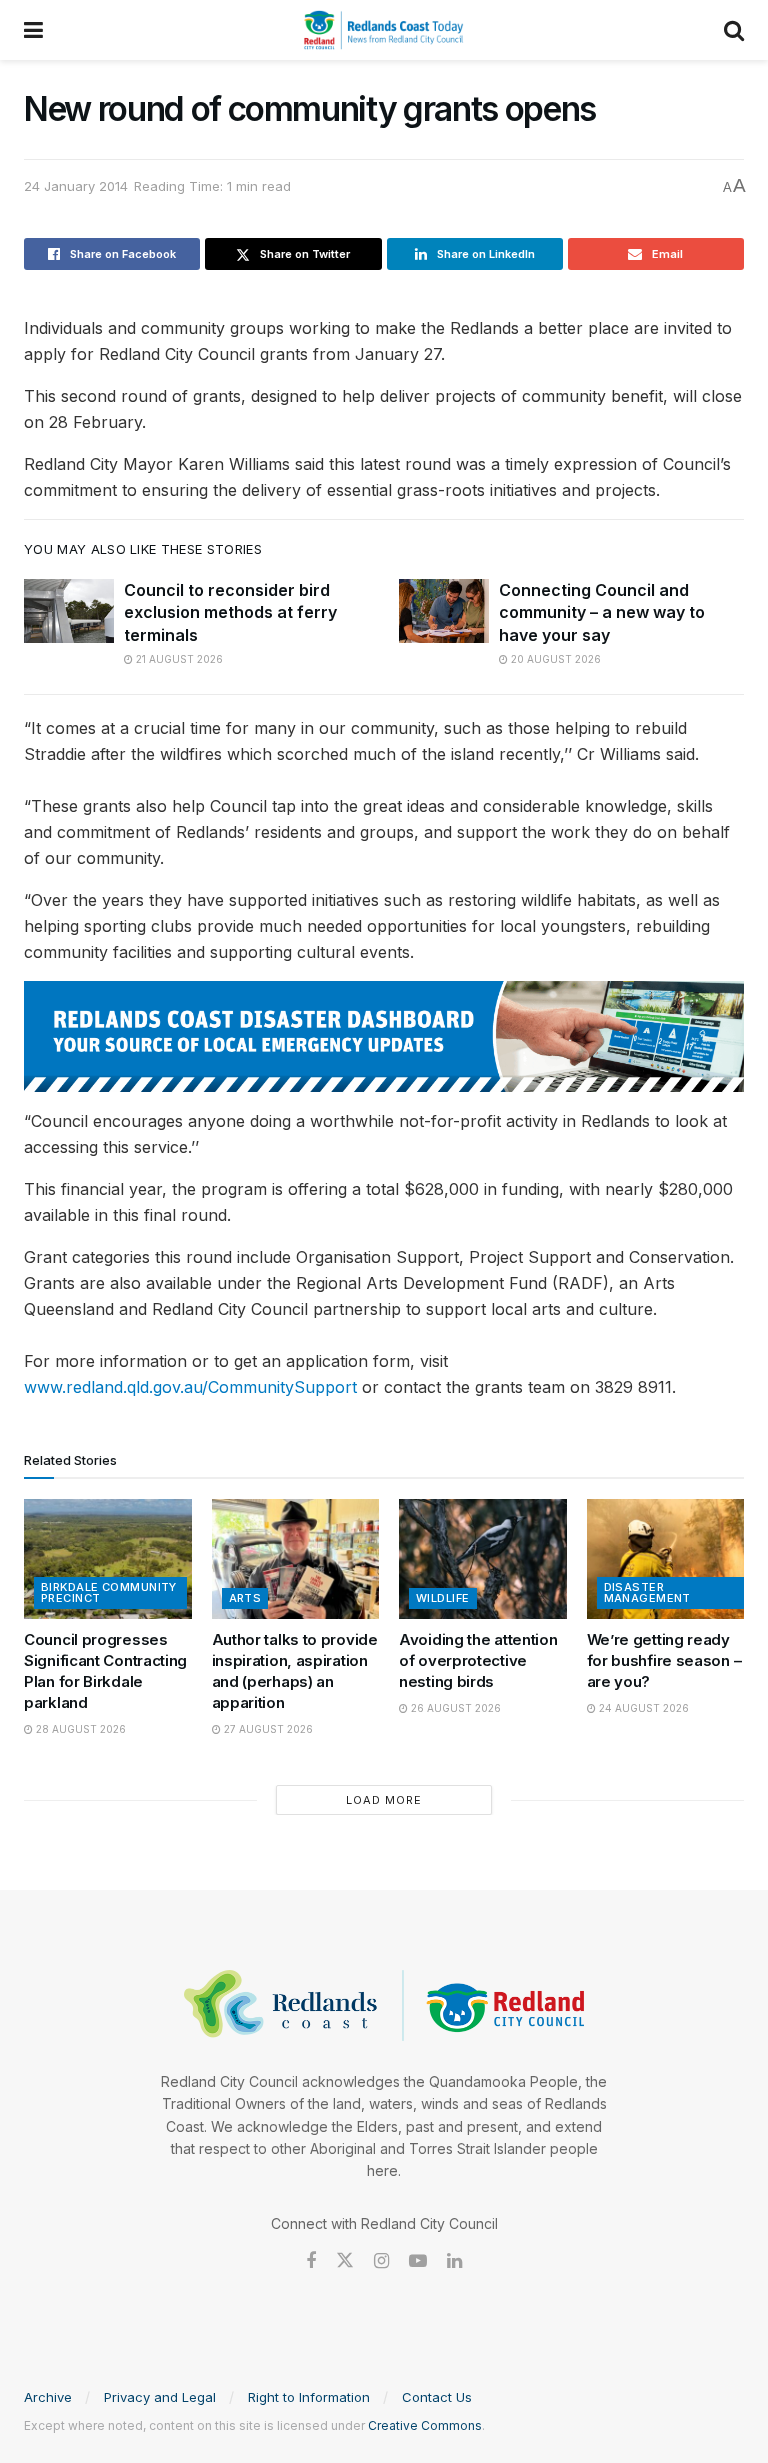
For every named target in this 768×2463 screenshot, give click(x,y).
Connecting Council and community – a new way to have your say (602, 612)
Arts (245, 1598)
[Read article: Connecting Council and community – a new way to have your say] (444, 611)
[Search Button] (734, 30)
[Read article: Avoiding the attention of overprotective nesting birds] (483, 1559)
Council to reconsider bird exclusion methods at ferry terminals (230, 612)
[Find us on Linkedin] (454, 2261)
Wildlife (443, 1598)
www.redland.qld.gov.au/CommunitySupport (190, 1387)
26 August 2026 (454, 1708)
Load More (384, 1800)
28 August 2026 (79, 1729)
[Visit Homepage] (384, 30)
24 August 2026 (642, 1708)
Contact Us (437, 2397)
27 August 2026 (267, 1729)
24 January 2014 (76, 186)
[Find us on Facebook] (311, 2261)
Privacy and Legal (160, 2397)
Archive (48, 2397)
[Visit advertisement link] (384, 1036)
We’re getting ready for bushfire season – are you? (664, 1660)
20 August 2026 (554, 659)
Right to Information (309, 2397)
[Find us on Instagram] (381, 2261)
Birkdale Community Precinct (109, 1592)
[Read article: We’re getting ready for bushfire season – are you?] (671, 1559)
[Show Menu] (33, 30)
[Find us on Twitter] (345, 2261)
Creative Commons (425, 2425)
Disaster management (647, 1592)
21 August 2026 (178, 659)
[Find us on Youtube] (418, 2261)
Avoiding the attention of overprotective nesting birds (478, 1660)
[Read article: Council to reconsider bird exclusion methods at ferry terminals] (69, 611)
